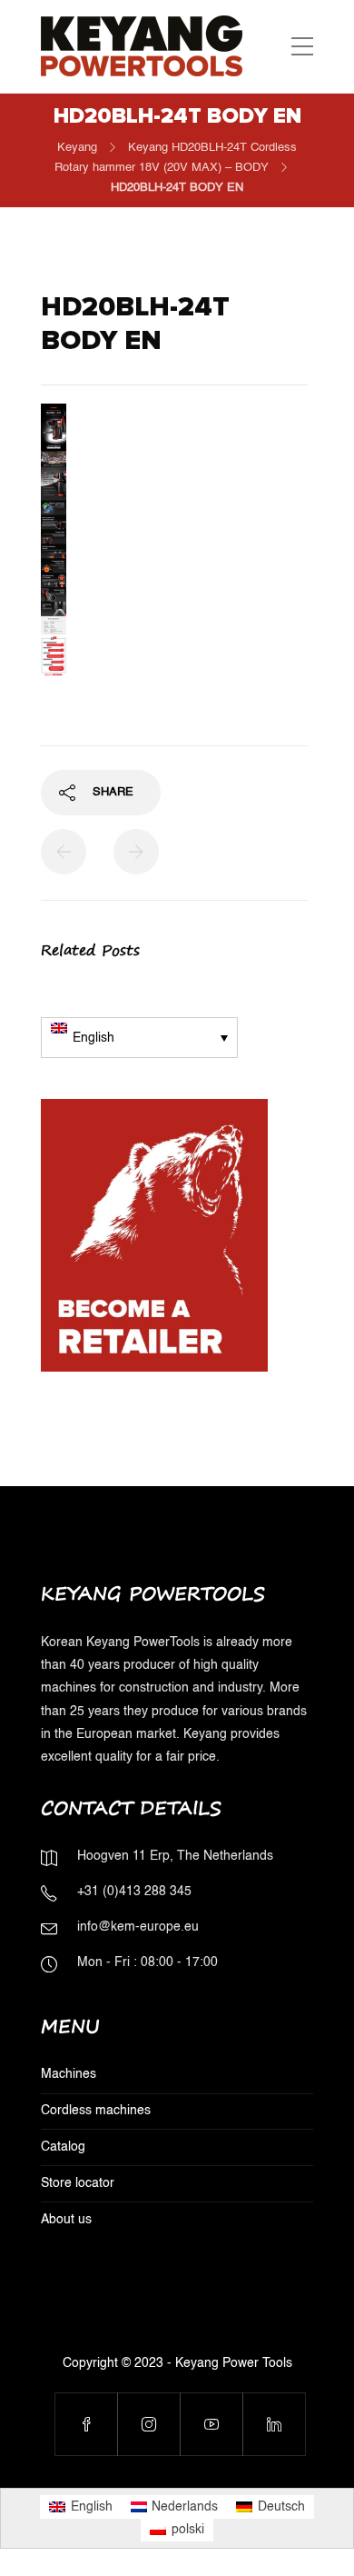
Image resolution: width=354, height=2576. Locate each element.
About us (66, 2220)
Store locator (78, 2183)
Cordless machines (96, 2111)
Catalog (63, 2147)
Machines (69, 2074)
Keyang (77, 148)
